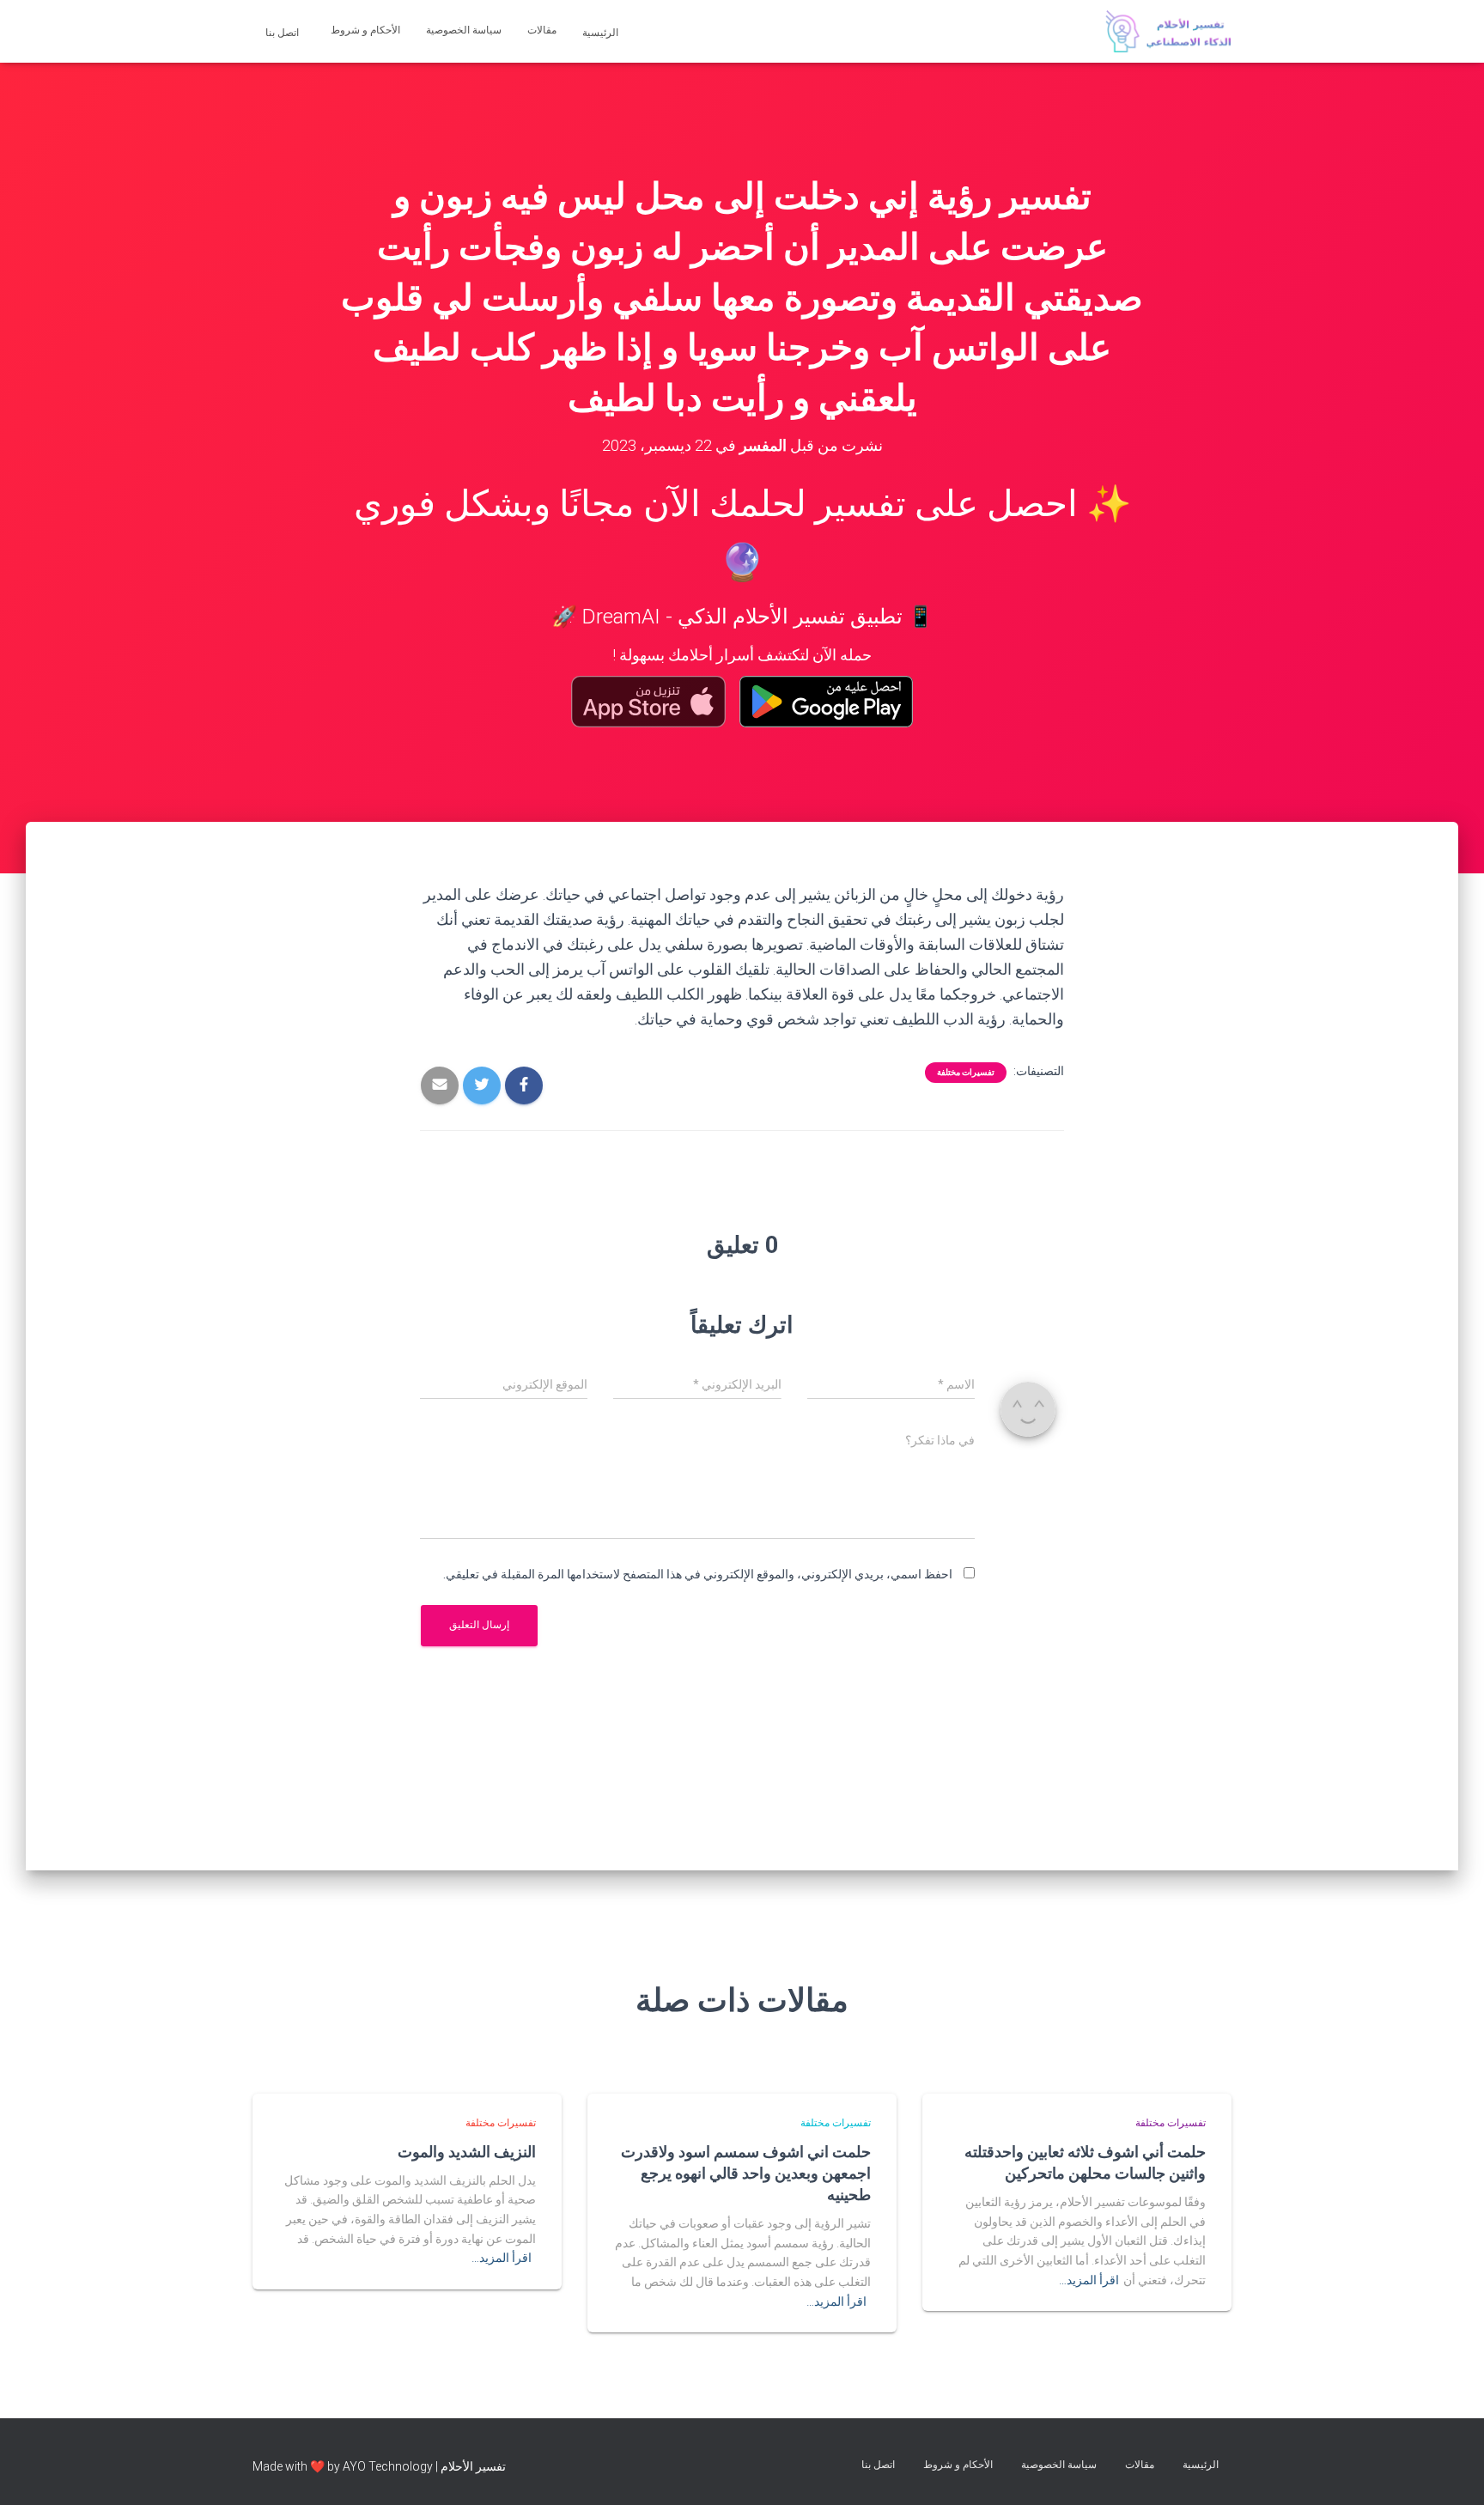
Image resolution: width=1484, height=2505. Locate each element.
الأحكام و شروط (365, 30)
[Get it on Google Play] (827, 702)
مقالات (542, 30)
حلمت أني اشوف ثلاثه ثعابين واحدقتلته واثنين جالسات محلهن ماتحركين (1085, 2162)
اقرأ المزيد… (1089, 2280)
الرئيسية (602, 33)
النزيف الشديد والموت (467, 2151)
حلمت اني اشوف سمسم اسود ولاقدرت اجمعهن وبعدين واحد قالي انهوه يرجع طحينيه (746, 2173)
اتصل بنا (283, 33)
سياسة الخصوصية (464, 30)
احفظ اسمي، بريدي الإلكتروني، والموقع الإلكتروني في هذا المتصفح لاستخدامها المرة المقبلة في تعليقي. (698, 1574)
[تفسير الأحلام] (1168, 32)
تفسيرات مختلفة (966, 1072)
